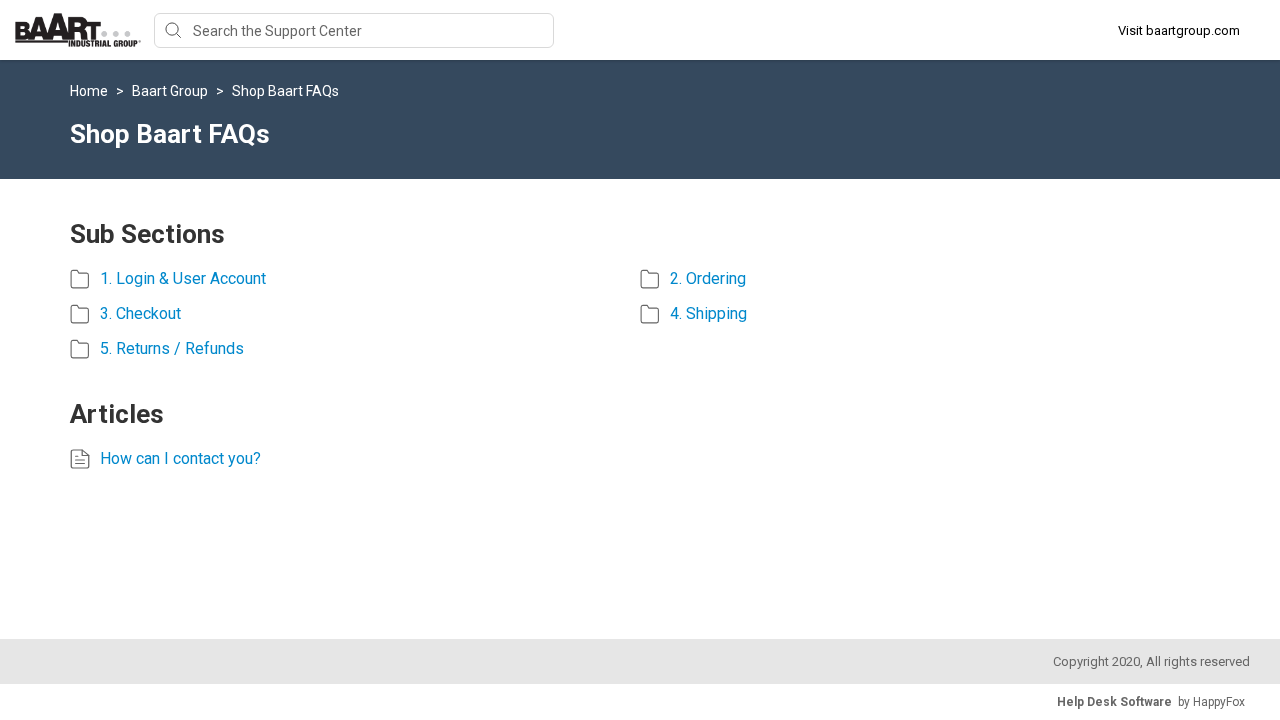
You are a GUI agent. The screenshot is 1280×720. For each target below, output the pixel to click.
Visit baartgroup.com (1179, 30)
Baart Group (171, 91)
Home (90, 91)
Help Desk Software (1114, 702)
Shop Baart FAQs (285, 91)
